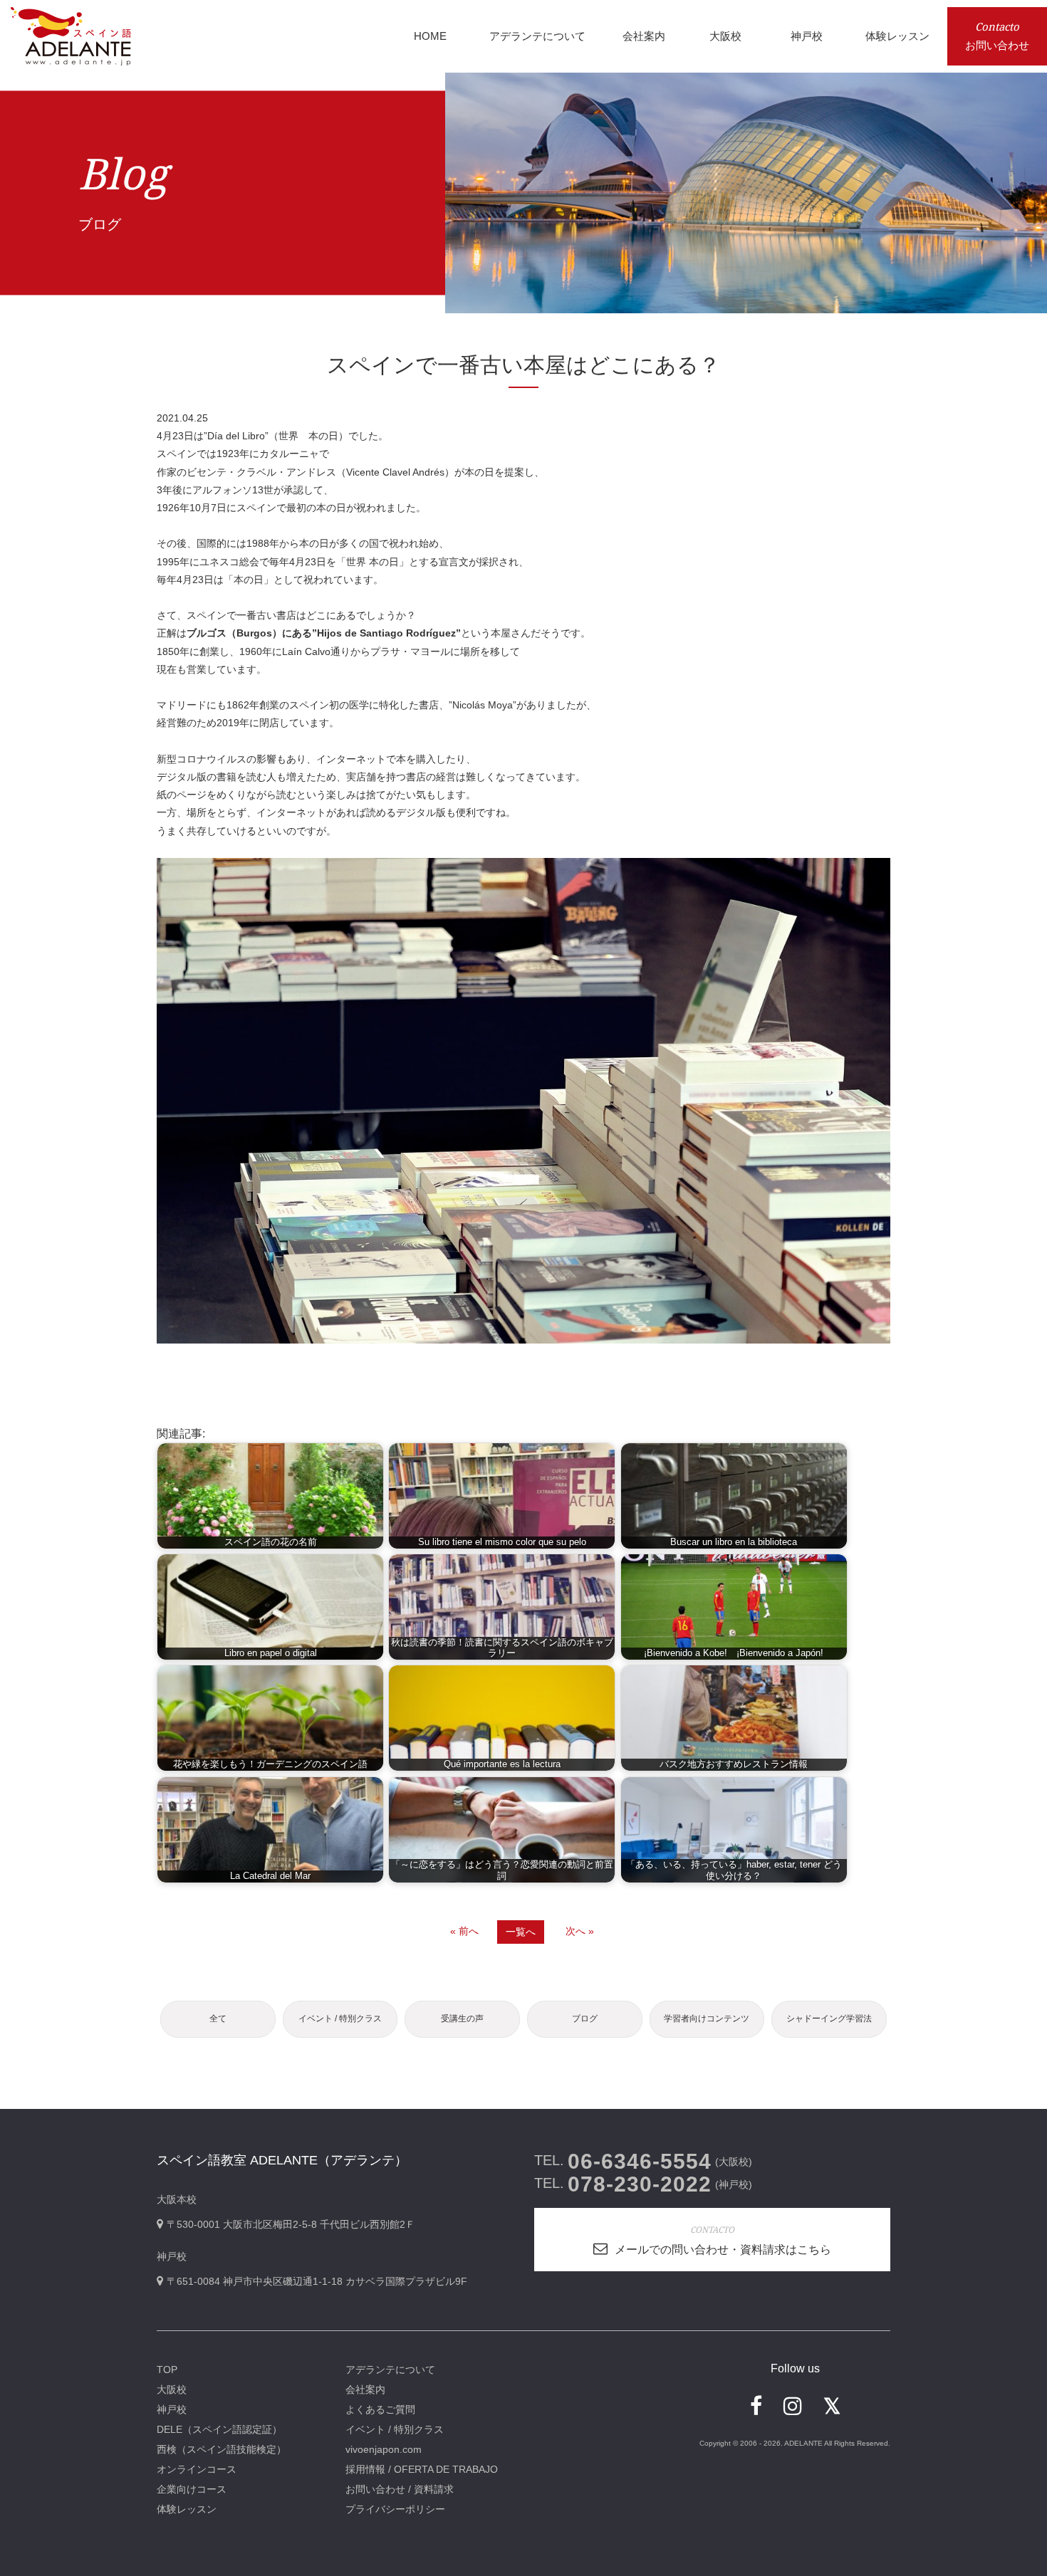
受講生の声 (462, 2019)
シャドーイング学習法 (829, 2019)
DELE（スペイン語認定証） (219, 2429)
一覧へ (521, 1932)
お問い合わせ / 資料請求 (400, 2489)
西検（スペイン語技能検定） (222, 2449)
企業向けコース (192, 2489)
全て (218, 2019)
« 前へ (464, 1931)
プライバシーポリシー (395, 2509)
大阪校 (172, 2389)
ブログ (585, 2019)
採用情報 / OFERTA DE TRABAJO (422, 2469)
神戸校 (172, 2409)
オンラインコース (197, 2469)
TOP (167, 2370)
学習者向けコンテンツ (707, 2019)
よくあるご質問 (380, 2409)
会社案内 (365, 2389)
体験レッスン (187, 2509)
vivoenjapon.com (384, 2449)
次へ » (580, 1931)
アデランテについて (390, 2370)
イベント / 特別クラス (340, 2019)
